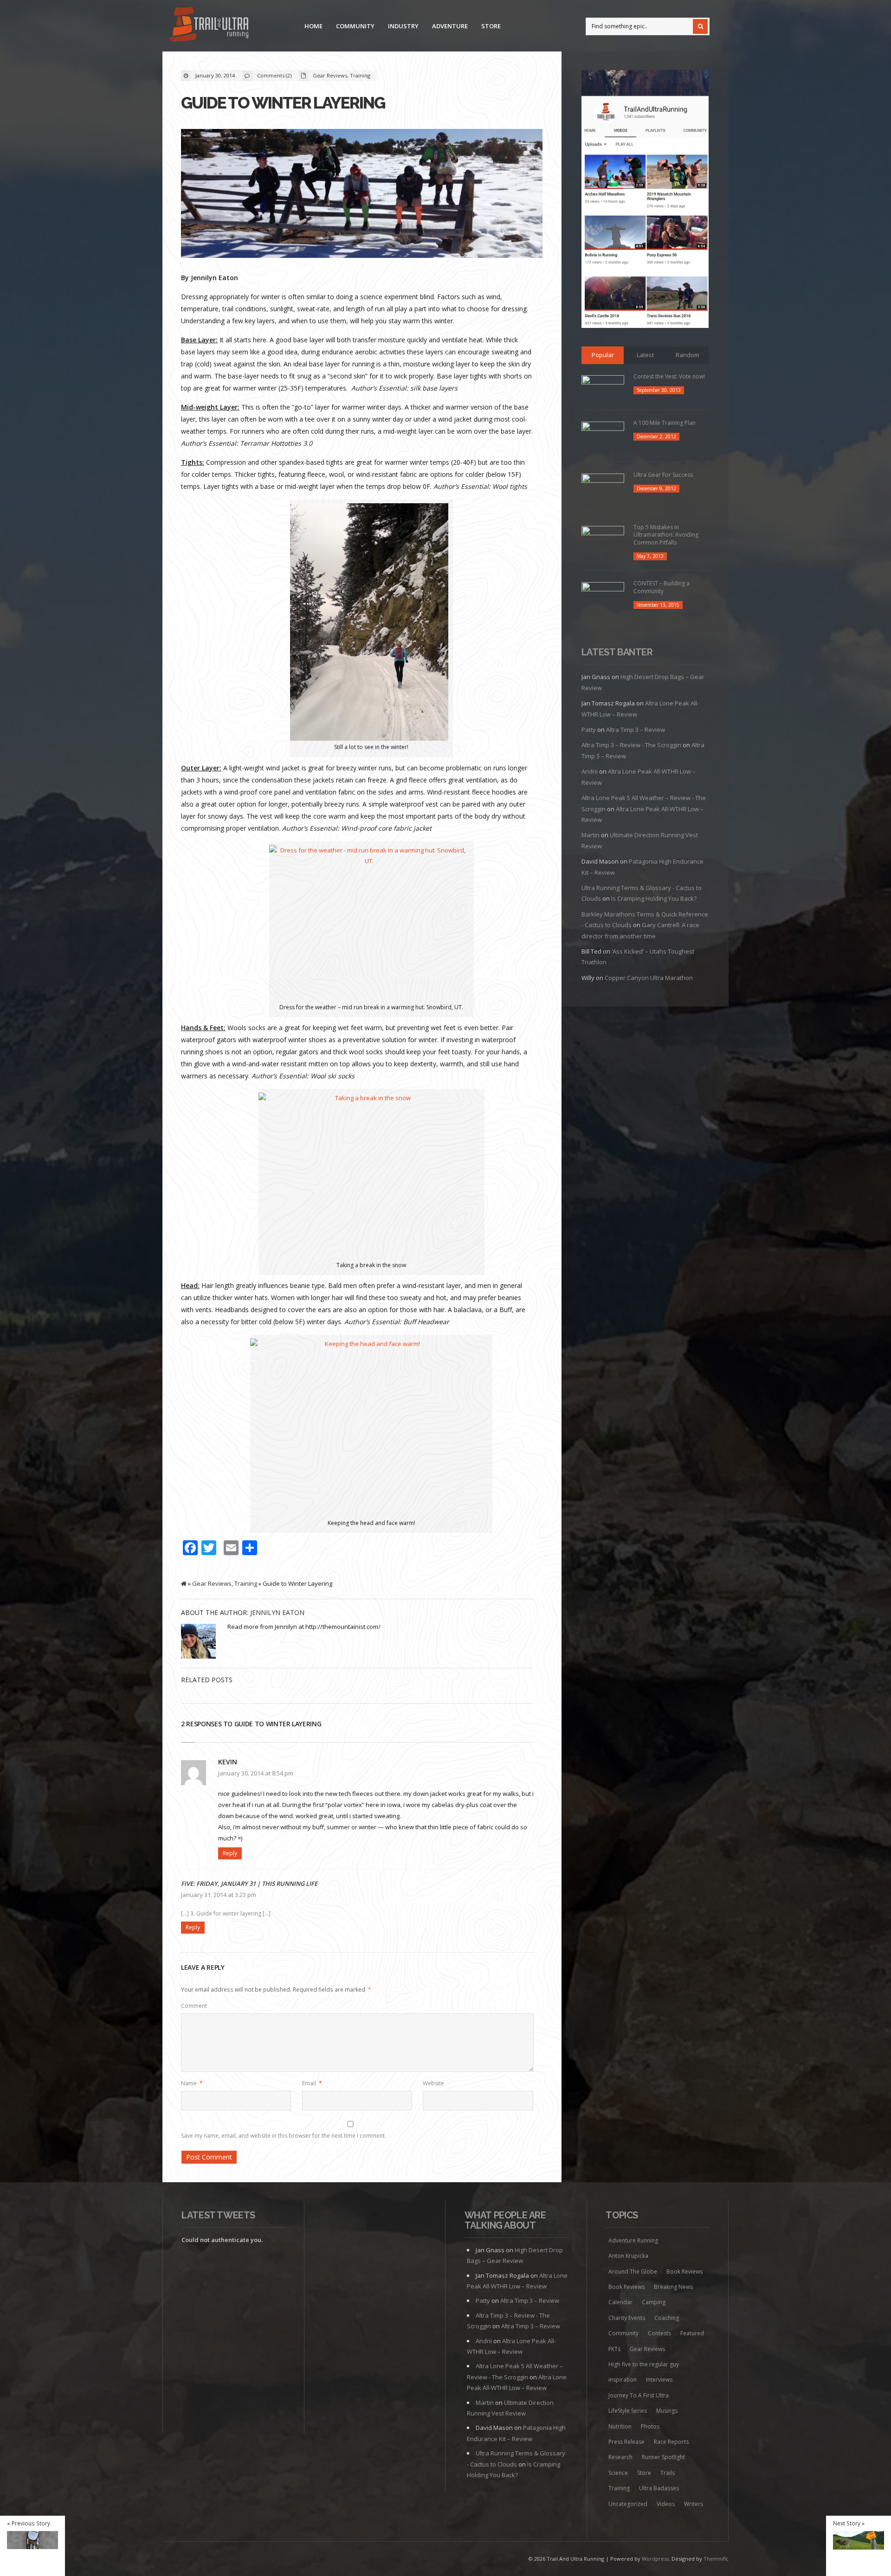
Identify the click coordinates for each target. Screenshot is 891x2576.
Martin (591, 835)
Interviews (659, 2380)
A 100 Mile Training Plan (665, 423)
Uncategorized (628, 2504)
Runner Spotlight (663, 2457)
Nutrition (620, 2426)
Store (491, 26)
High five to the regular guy (644, 2364)
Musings (667, 2411)
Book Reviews (684, 2272)
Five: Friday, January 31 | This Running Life (249, 1884)
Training (360, 75)
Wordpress (655, 2559)
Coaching (667, 2318)
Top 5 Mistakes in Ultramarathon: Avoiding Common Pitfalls (666, 535)
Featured (692, 2333)
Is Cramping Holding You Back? (654, 898)
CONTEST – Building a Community (662, 587)
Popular (603, 355)
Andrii (590, 771)
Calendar (620, 2302)
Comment (194, 2006)
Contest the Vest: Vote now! (669, 376)
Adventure (450, 26)
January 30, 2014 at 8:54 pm (256, 1773)
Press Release (626, 2442)
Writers (694, 2504)
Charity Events (627, 2318)
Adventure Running (633, 2240)
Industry (403, 26)
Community (355, 26)
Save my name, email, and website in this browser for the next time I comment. (284, 2136)
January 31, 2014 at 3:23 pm (219, 1895)
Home (313, 26)
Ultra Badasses (659, 2488)
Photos (650, 2426)
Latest (645, 355)
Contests (659, 2333)
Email (312, 2083)
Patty (589, 730)
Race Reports (671, 2442)
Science (618, 2473)
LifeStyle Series (628, 2411)
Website (433, 2083)
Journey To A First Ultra (639, 2395)
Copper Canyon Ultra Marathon (649, 978)
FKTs (614, 2349)
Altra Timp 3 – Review (636, 730)
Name (192, 2083)
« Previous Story (29, 2523)
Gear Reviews (330, 75)
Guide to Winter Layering (283, 103)
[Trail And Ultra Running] (209, 26)
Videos (666, 2504)
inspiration (623, 2380)
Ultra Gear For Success (663, 475)
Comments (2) (274, 75)
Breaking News (673, 2287)
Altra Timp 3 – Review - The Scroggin (631, 745)
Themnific (716, 2559)
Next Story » (849, 2523)
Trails (668, 2473)
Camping (654, 2302)
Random (688, 355)
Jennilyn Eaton (277, 1612)
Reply (230, 1853)
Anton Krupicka (628, 2256)
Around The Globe (633, 2272)
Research (620, 2457)
